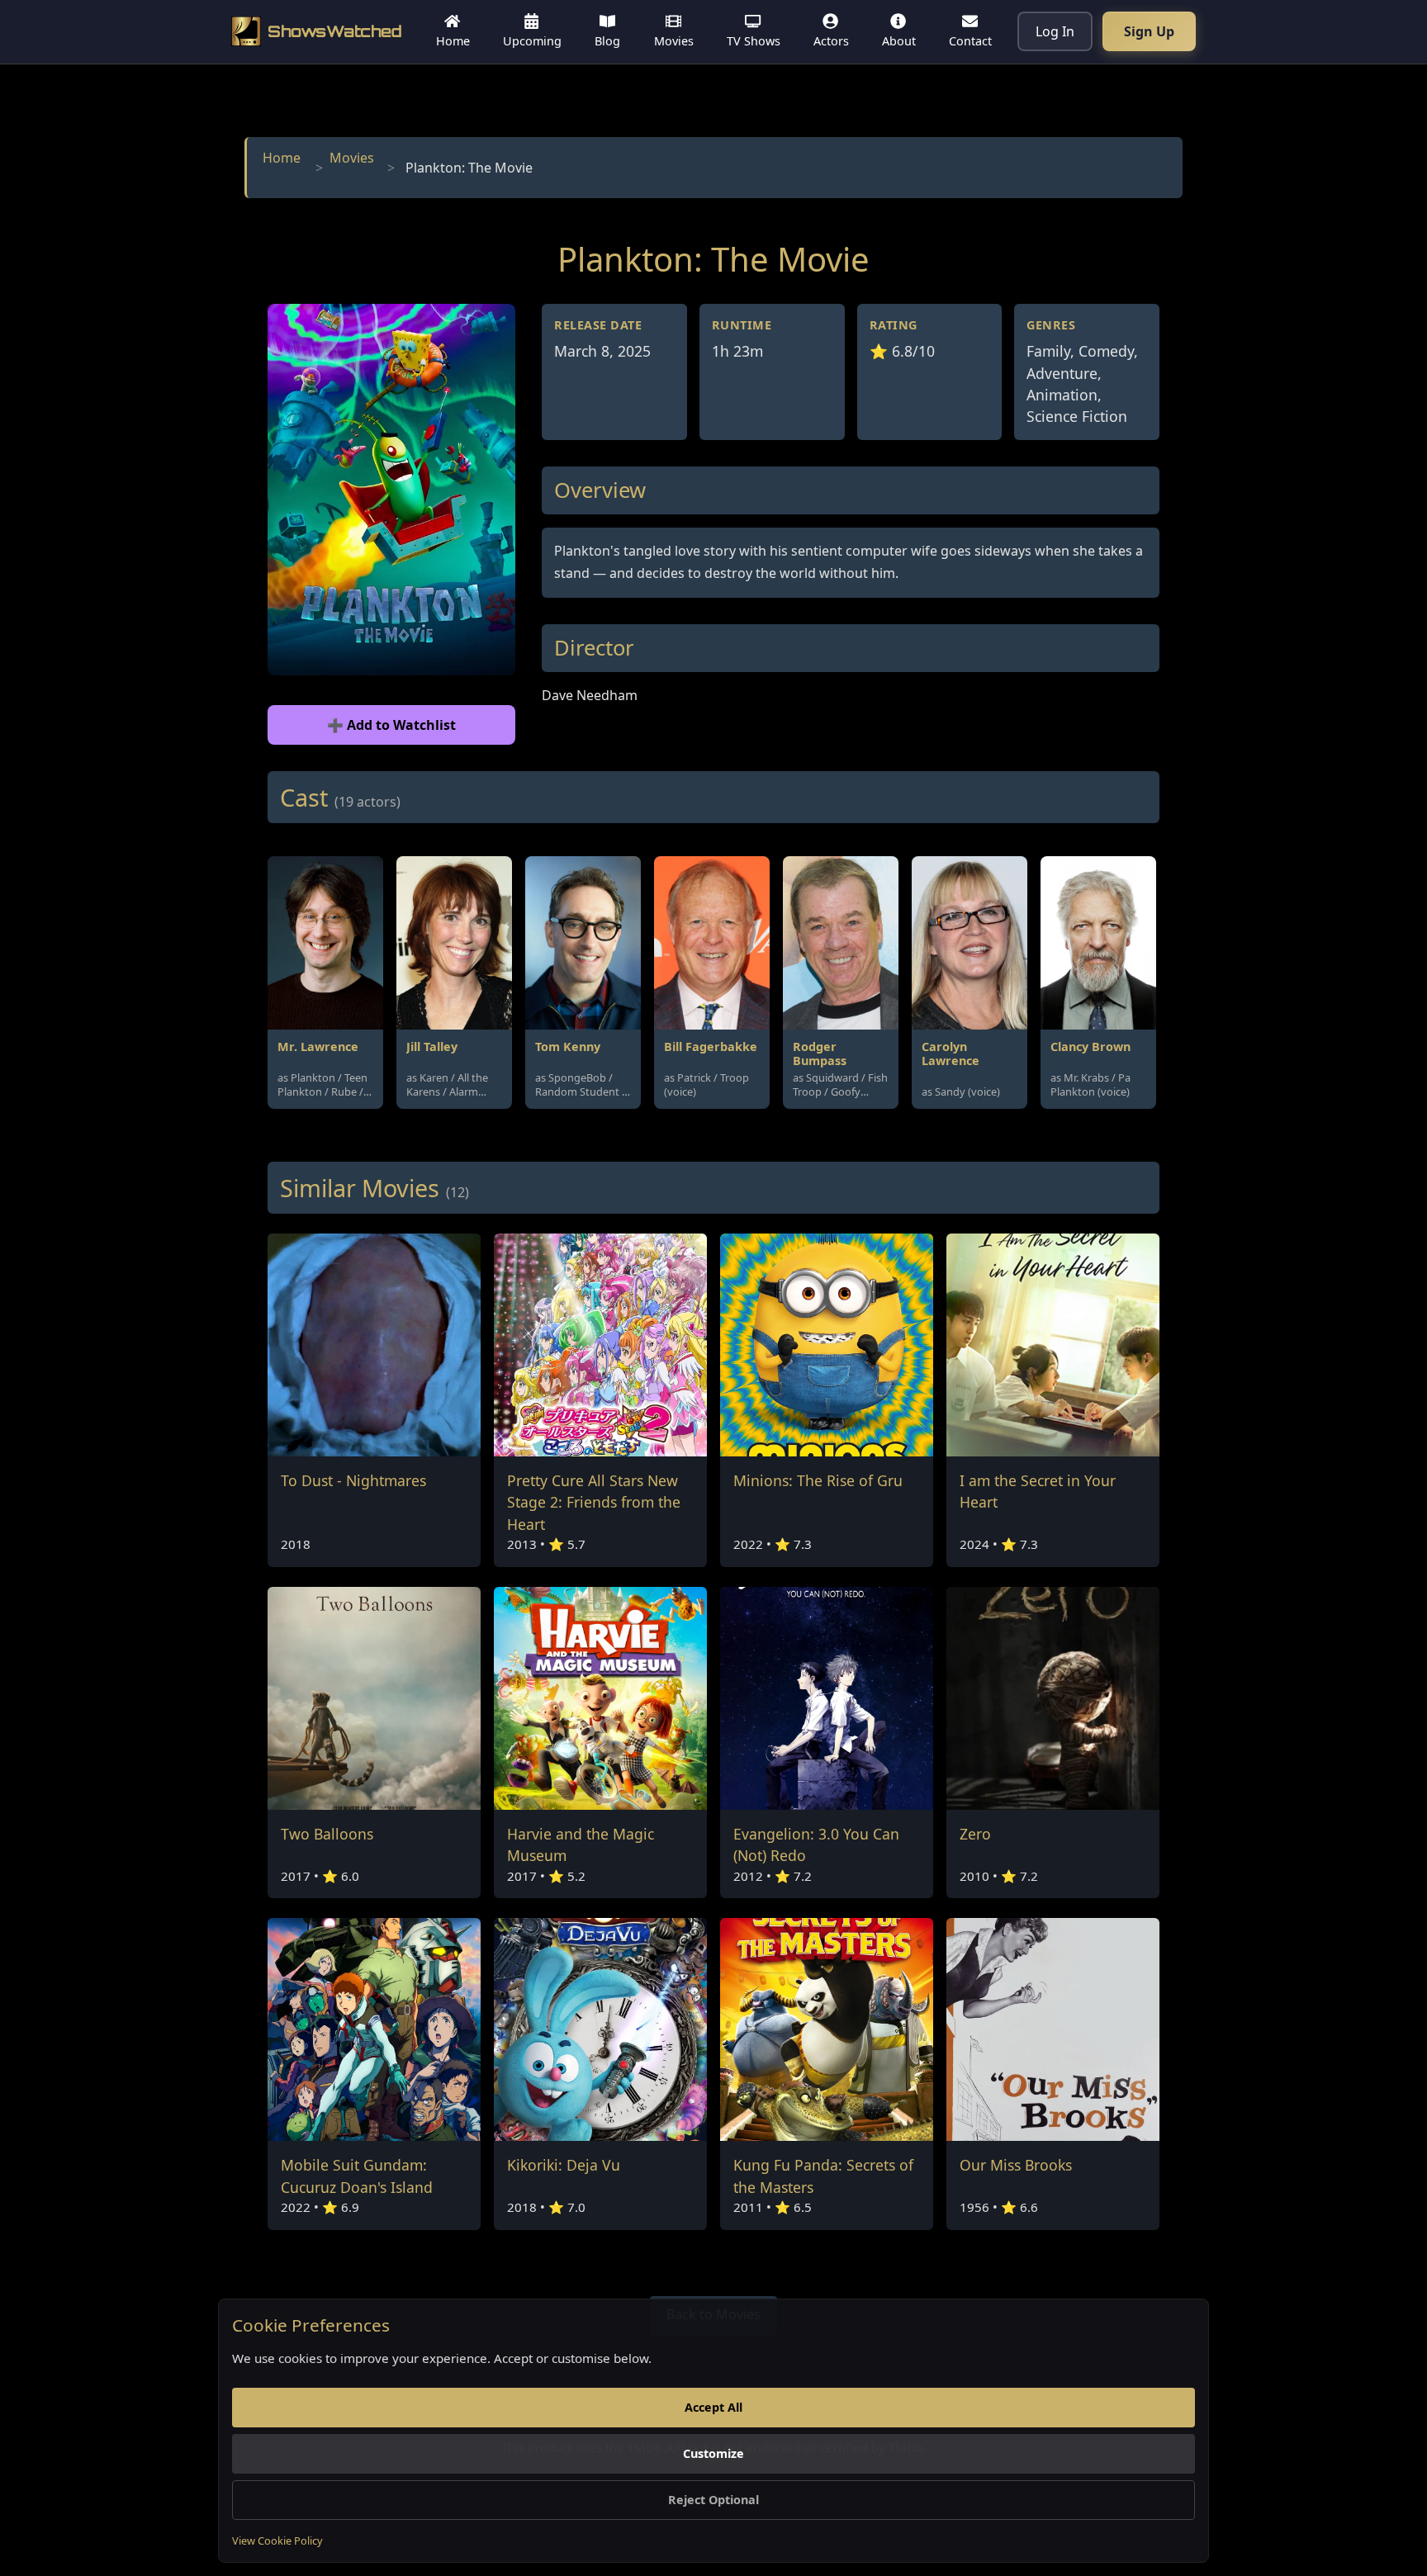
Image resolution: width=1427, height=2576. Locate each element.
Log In (1055, 31)
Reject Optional (713, 2500)
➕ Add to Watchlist (391, 725)
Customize (713, 2453)
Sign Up (1149, 31)
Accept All (713, 2407)
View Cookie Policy (277, 2540)
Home (282, 158)
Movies (352, 158)
